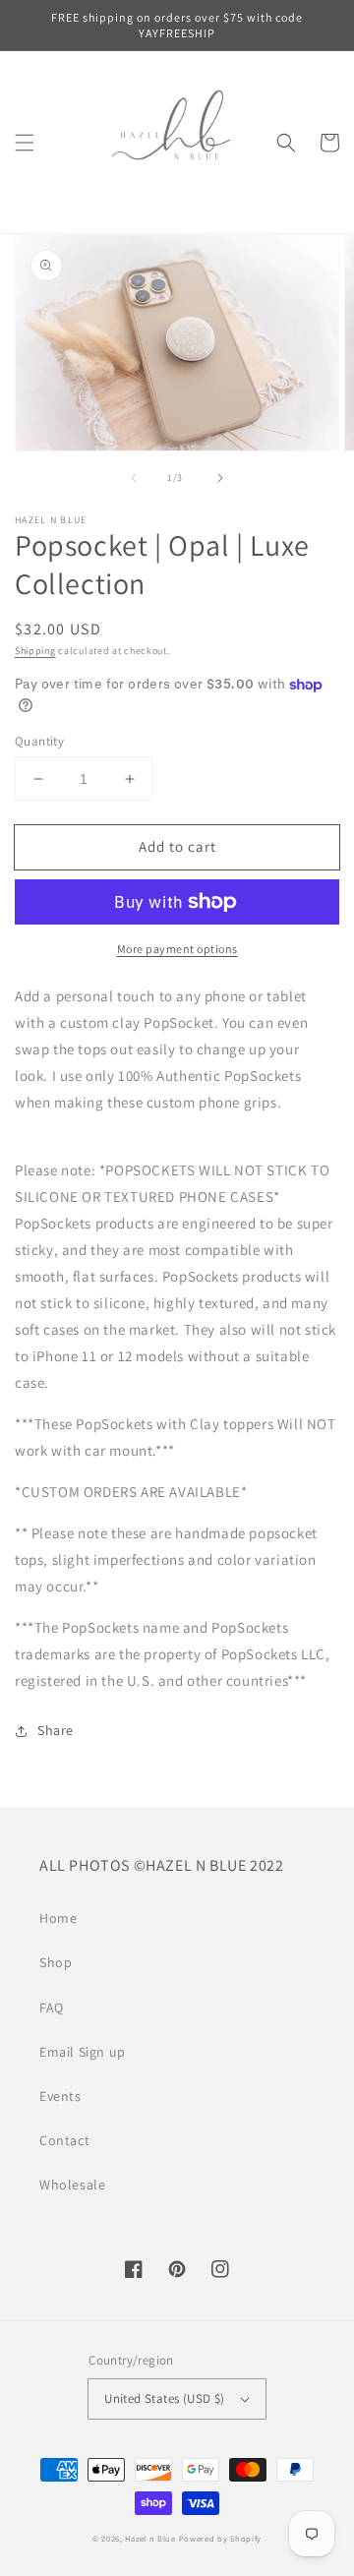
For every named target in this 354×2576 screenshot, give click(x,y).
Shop (56, 1962)
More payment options (177, 949)
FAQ (52, 2007)
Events (60, 2096)
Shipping (35, 651)
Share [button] (56, 1730)
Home (58, 1918)
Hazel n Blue (150, 2538)
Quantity (39, 741)
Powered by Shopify (221, 2538)
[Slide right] (220, 478)
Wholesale (72, 2185)
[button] (25, 143)
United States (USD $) (164, 2398)
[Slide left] (134, 478)
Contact (64, 2140)
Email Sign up (83, 2052)
